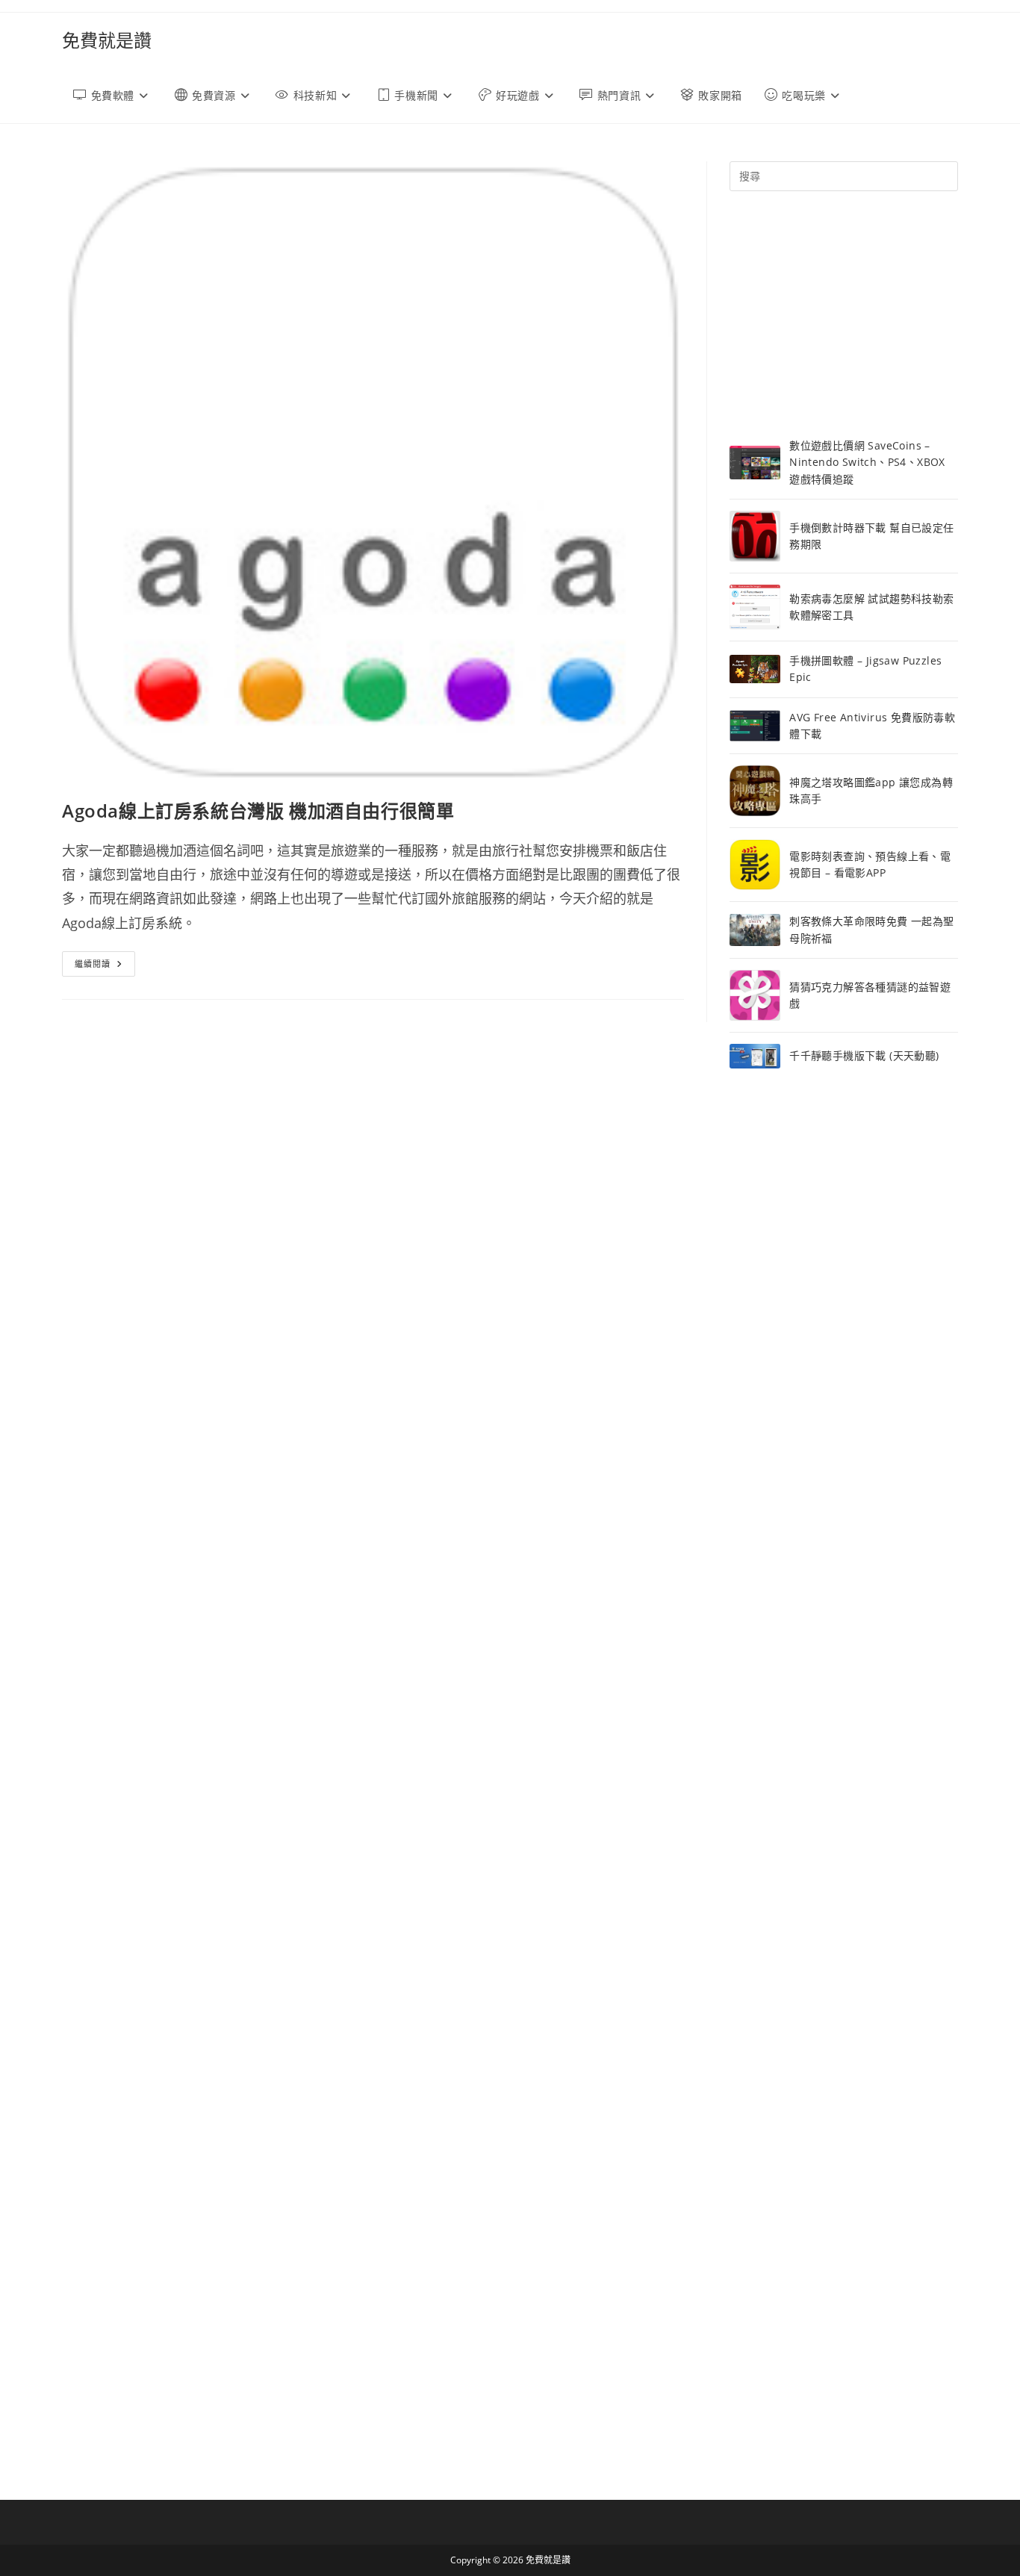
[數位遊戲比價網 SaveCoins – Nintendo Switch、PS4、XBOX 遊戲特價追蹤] (755, 463)
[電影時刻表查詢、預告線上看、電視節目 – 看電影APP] (755, 865)
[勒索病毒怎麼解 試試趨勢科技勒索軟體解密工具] (755, 607)
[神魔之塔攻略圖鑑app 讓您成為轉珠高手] (755, 791)
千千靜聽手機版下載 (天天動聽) (864, 1055)
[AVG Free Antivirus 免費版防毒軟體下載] (755, 726)
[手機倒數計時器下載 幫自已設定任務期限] (755, 536)
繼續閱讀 (105, 967)
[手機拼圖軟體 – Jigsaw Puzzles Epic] (755, 669)
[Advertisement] (844, 314)
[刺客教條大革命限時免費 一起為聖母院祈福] (755, 930)
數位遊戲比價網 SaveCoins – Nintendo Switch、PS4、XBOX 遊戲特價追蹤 (867, 462)
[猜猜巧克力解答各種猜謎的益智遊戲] (755, 995)
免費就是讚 (107, 40)
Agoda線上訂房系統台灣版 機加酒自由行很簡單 (258, 811)
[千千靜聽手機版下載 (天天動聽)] (755, 1056)
